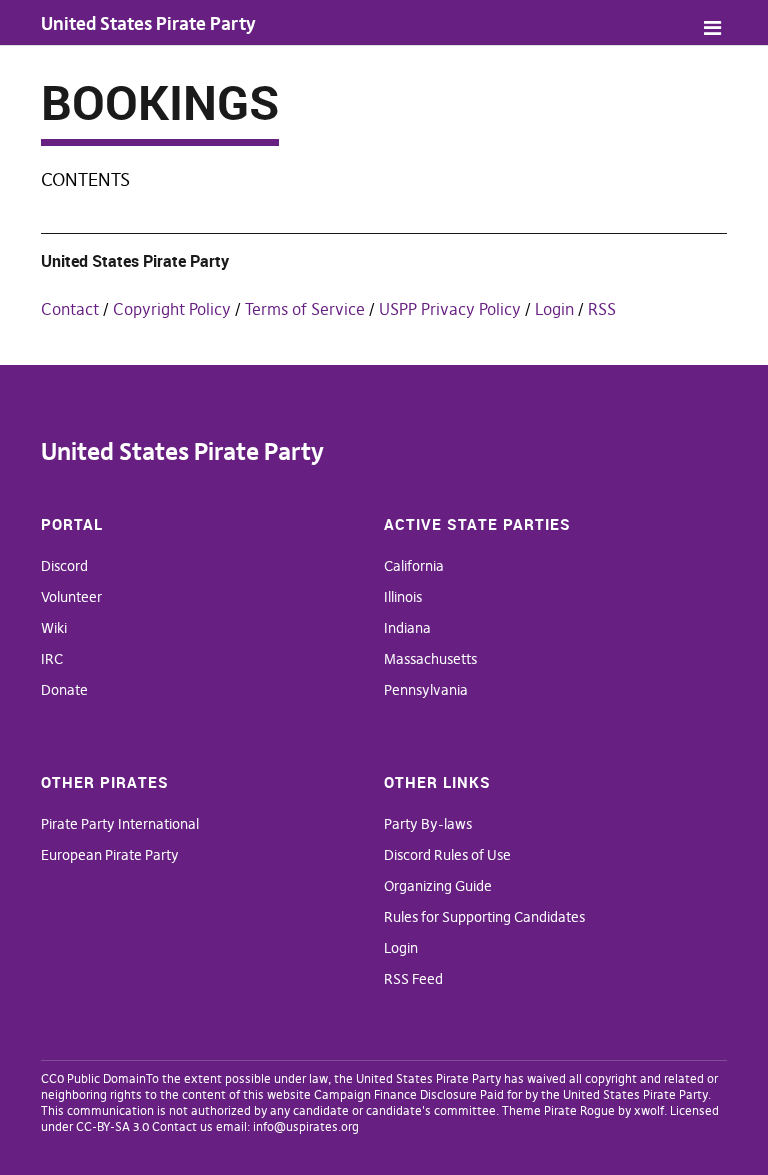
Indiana (407, 628)
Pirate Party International (120, 824)
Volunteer (71, 597)
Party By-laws (428, 824)
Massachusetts (430, 659)
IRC (52, 659)
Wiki (54, 628)
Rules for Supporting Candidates (484, 917)
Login (554, 309)
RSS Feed (413, 979)
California (414, 566)
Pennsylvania (426, 690)
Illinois (403, 597)
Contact (70, 309)
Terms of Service (305, 309)
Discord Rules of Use (447, 855)
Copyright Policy (172, 309)
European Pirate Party (110, 855)
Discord (64, 566)
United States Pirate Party (148, 23)
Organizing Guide (438, 886)
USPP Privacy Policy (450, 309)
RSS (602, 309)
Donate (64, 690)
